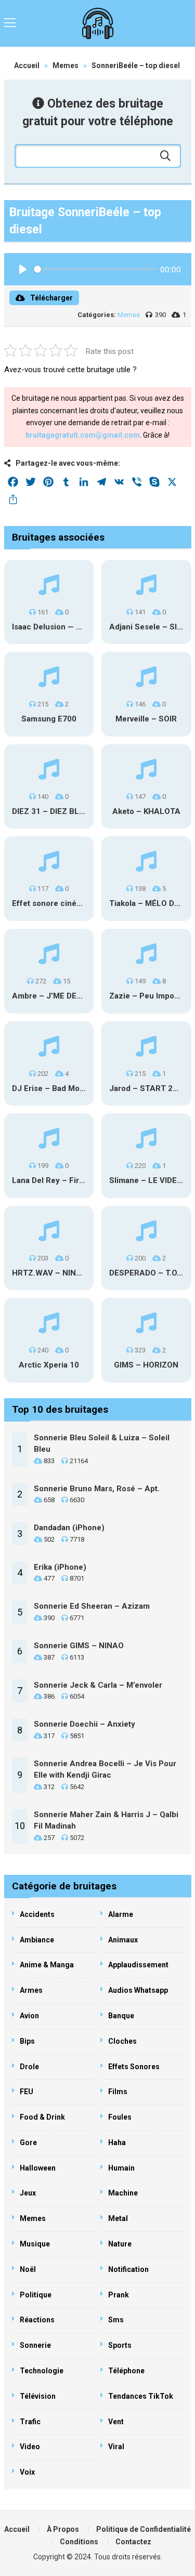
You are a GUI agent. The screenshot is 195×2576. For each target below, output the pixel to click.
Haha (117, 2143)
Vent (116, 2422)
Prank (119, 2295)
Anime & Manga (47, 1965)
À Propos (63, 2529)
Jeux (28, 2193)
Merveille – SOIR (146, 719)
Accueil (27, 65)
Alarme (121, 1914)
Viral (116, 2447)
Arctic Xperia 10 (49, 1365)
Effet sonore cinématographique (72, 903)
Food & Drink (42, 2117)
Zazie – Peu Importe (147, 996)
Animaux (123, 1940)
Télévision (38, 2396)
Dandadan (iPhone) (69, 1528)
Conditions (79, 2542)
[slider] (96, 269)
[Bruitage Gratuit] (98, 23)
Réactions (37, 2320)
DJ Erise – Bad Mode (50, 1088)
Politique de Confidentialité (144, 2529)
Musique (35, 2244)
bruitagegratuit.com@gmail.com (83, 435)
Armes (31, 1990)
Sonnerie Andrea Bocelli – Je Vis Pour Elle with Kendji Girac (105, 1770)
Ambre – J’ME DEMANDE (58, 996)
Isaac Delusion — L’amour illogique (76, 627)
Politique (36, 2295)
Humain (121, 2168)
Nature (120, 2244)
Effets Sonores (134, 2067)
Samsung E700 (49, 719)
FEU (27, 2092)
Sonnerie (35, 2345)
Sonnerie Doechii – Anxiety (84, 1724)
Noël (28, 2269)
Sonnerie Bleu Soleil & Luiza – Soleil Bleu (102, 1444)
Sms (116, 2320)
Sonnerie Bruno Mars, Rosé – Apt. (97, 1489)
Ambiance (37, 1940)
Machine (123, 2193)
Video (30, 2447)
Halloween (38, 2168)
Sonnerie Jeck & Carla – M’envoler (98, 1685)
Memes (66, 65)
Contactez (133, 2542)
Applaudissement (138, 1965)
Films (118, 2092)
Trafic (30, 2422)
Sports (120, 2345)
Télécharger (51, 298)
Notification (128, 2269)
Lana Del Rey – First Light (59, 1180)
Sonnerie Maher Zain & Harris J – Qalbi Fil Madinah (106, 1821)
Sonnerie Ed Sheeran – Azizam (92, 1606)
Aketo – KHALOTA (146, 811)
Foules (120, 2117)
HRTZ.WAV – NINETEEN (56, 1273)
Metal (118, 2218)
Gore (28, 2143)
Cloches (122, 2041)
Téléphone (126, 2371)
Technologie (42, 2371)
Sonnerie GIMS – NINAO (79, 1646)
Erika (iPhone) (60, 1567)
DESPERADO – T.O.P (147, 1273)
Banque (121, 2016)
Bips (27, 2041)
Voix (27, 2472)
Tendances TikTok (141, 2396)
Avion (29, 2016)
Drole (29, 2067)
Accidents (37, 1914)
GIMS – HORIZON (146, 1365)
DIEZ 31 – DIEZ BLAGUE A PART (71, 811)
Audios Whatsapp (138, 1990)
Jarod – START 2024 (148, 1088)
